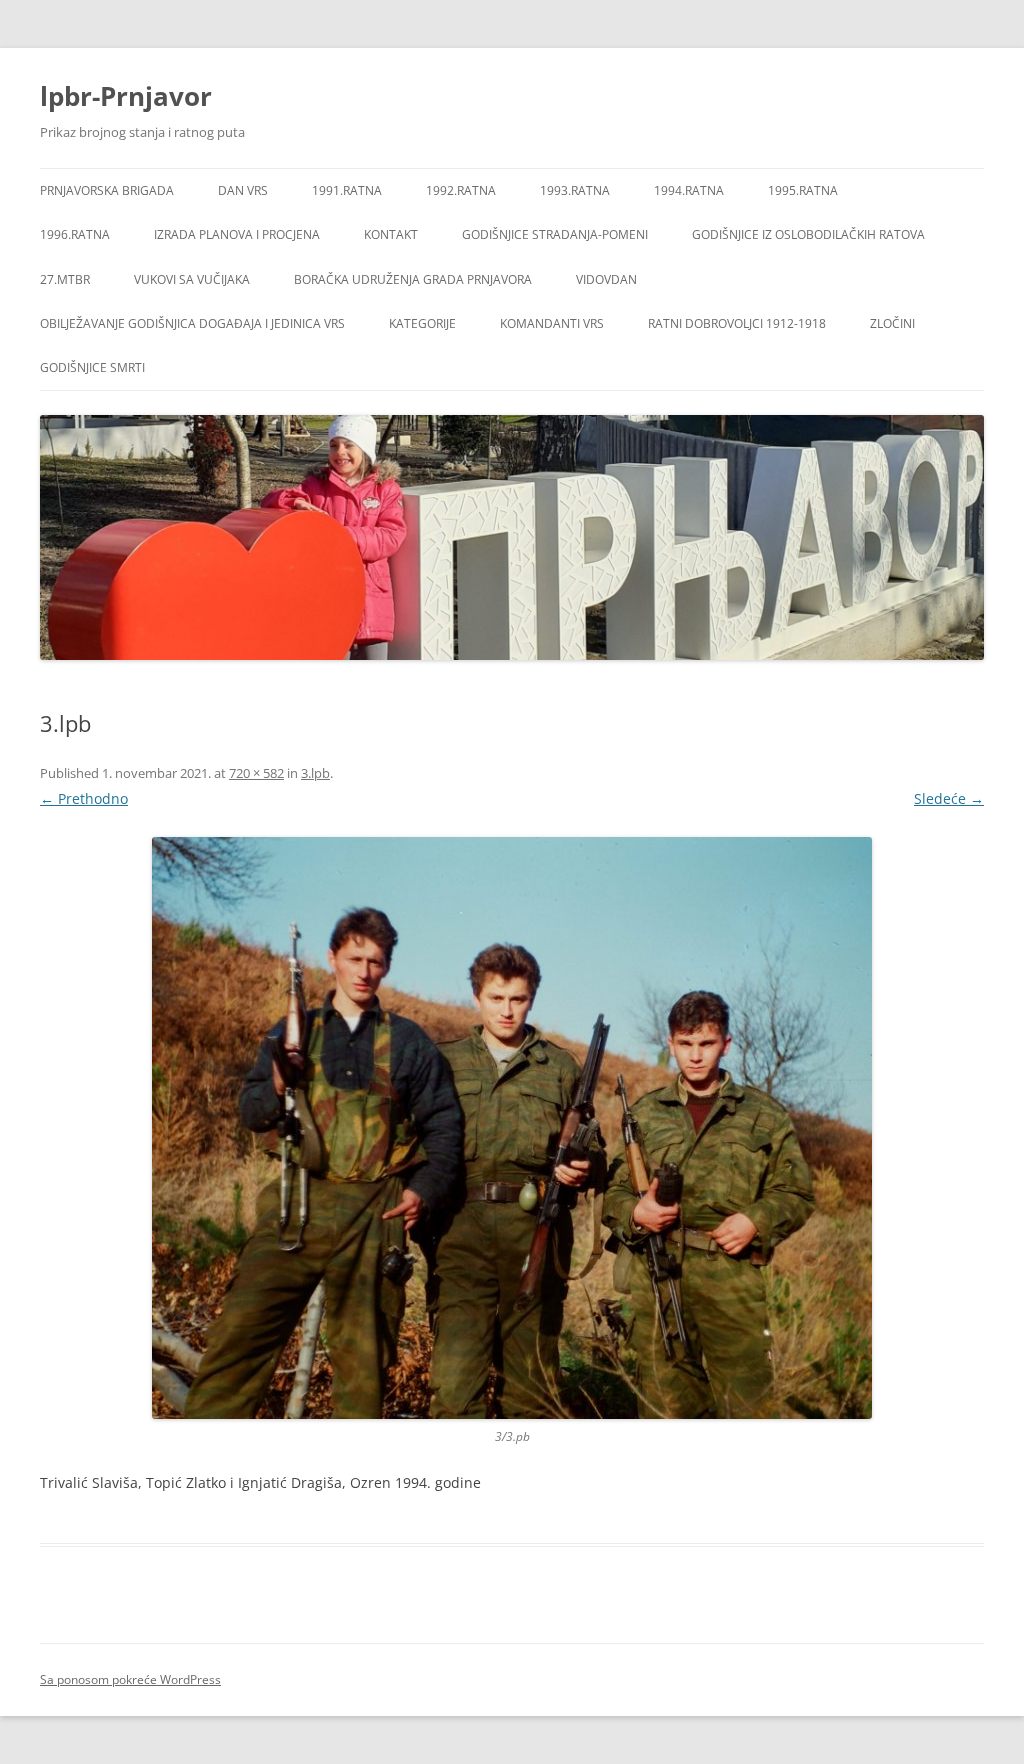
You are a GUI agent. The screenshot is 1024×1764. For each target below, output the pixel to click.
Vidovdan (606, 279)
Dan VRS (243, 190)
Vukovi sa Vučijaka (192, 279)
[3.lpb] (512, 1128)
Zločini (892, 323)
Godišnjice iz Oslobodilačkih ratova (808, 234)
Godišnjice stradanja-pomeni (555, 234)
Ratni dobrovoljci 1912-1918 (737, 323)
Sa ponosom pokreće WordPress (130, 1679)
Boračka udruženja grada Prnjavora (413, 279)
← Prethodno (84, 798)
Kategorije (422, 323)
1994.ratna (689, 190)
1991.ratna (347, 190)
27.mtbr (65, 279)
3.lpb (315, 773)
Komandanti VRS (552, 323)
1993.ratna (575, 190)
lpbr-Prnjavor (126, 96)
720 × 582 (256, 773)
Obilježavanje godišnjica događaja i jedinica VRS (192, 323)
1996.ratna (75, 234)
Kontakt (391, 234)
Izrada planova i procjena (237, 234)
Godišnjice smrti (92, 367)
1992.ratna (461, 190)
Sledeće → (949, 798)
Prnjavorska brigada (107, 190)
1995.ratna (803, 190)
